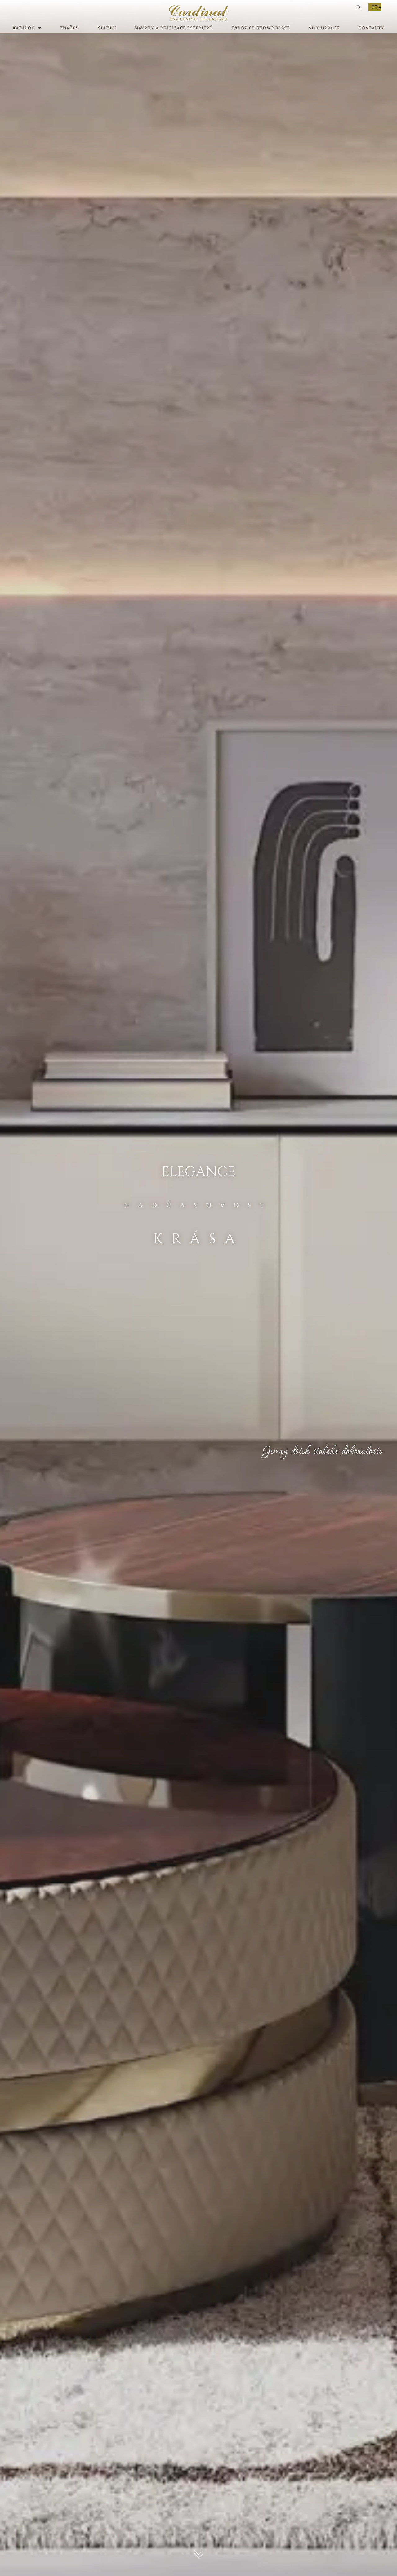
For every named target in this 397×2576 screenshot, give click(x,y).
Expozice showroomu (261, 28)
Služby (107, 28)
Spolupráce (324, 28)
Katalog (24, 28)
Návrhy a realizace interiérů (174, 28)
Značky (69, 28)
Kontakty (371, 28)
